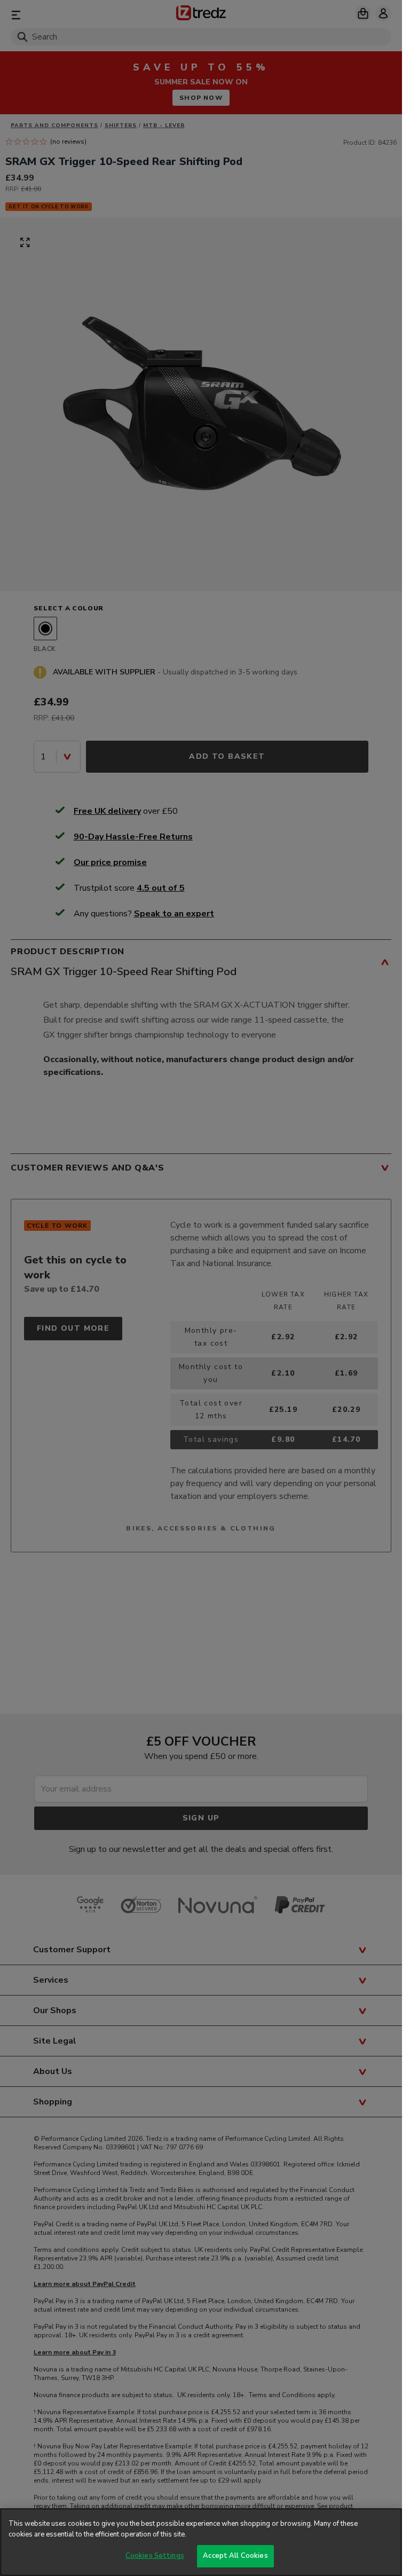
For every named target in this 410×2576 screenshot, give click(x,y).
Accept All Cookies (235, 2556)
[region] (201, 2542)
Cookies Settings (155, 2556)
